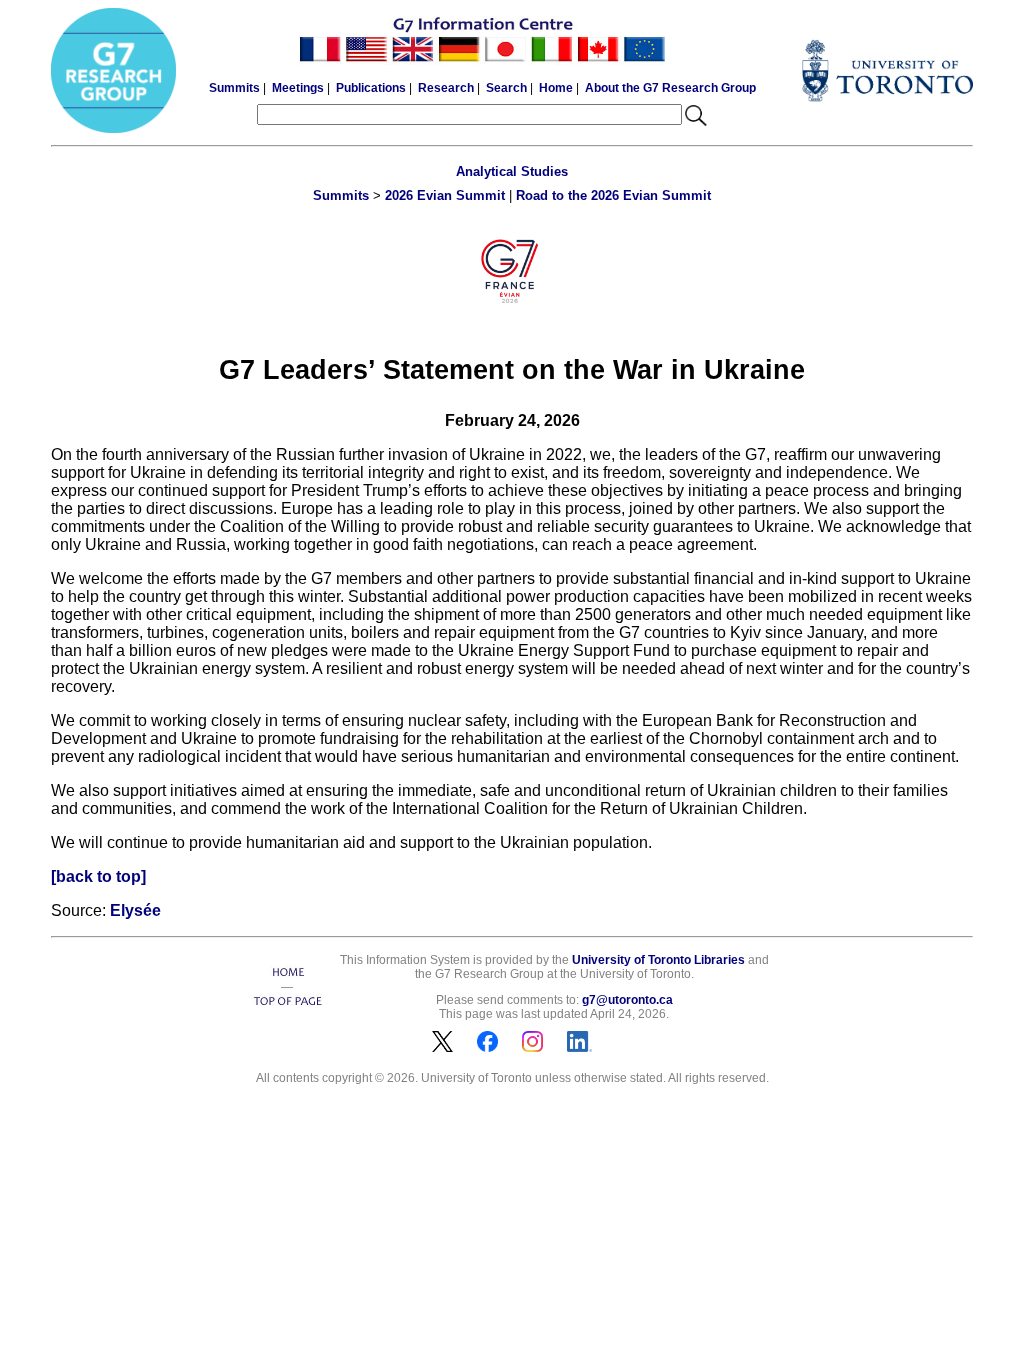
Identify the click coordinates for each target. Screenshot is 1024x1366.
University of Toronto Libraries (658, 960)
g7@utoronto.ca (627, 1000)
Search (506, 88)
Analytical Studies (512, 171)
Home (556, 88)
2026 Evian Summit (445, 195)
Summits (234, 88)
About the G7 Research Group (670, 88)
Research (446, 88)
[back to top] (98, 876)
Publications (371, 88)
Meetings (298, 88)
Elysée (135, 910)
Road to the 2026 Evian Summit (613, 195)
